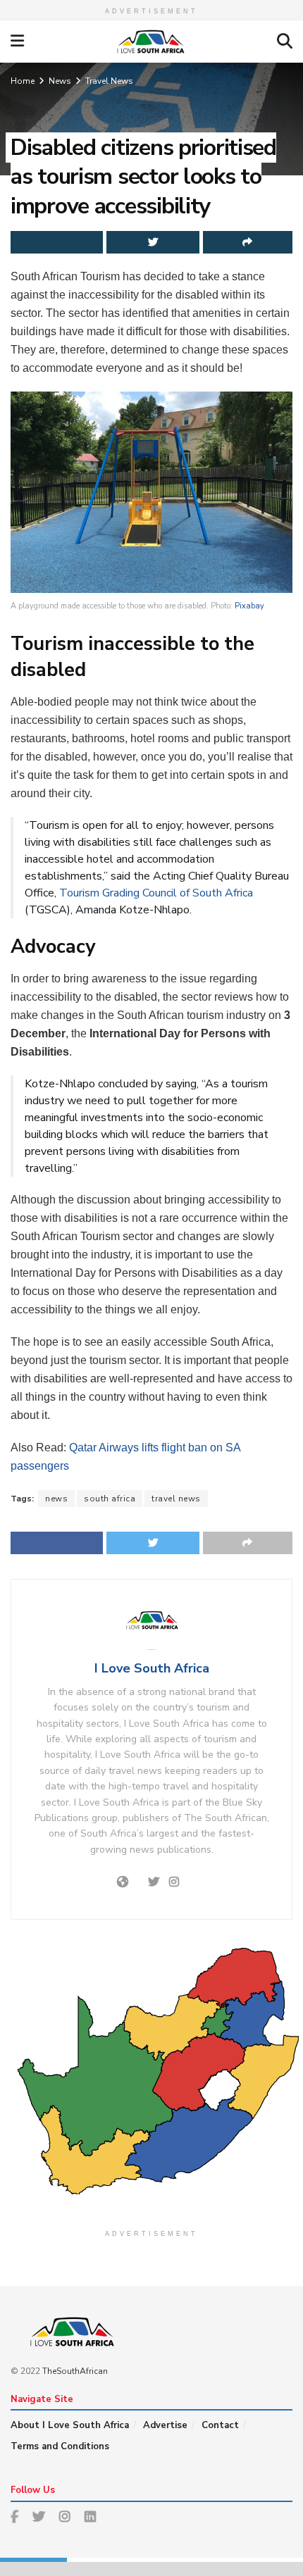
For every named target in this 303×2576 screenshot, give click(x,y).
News (60, 81)
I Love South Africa (152, 1668)
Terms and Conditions (60, 2446)
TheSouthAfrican (75, 2371)
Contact (220, 2425)
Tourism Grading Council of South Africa (156, 893)
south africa (110, 1499)
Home (23, 81)
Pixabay (249, 606)
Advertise (165, 2425)
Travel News (109, 81)
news (56, 1499)
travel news (176, 1499)
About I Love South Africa (70, 2425)
